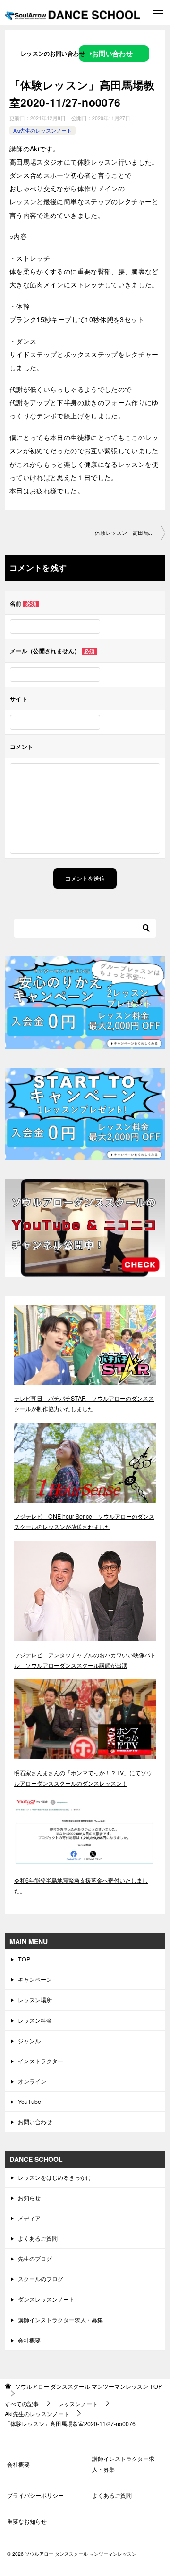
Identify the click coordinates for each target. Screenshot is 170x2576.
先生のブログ (35, 2258)
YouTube (30, 2101)
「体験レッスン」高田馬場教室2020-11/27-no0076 (127, 533)
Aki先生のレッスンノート (42, 130)
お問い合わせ (35, 2122)
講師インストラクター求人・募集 (60, 2320)
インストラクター (41, 2061)
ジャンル (29, 2040)
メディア (29, 2218)
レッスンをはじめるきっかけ (55, 2177)
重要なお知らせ (27, 2521)
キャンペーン (35, 1979)
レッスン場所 (35, 1999)
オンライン (32, 2081)
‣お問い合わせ (111, 53)
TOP (24, 1959)
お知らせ (29, 2198)
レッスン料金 (35, 2020)
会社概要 (29, 2340)
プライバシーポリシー (35, 2495)
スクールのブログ (41, 2279)
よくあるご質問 (38, 2238)
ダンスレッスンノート (46, 2299)
